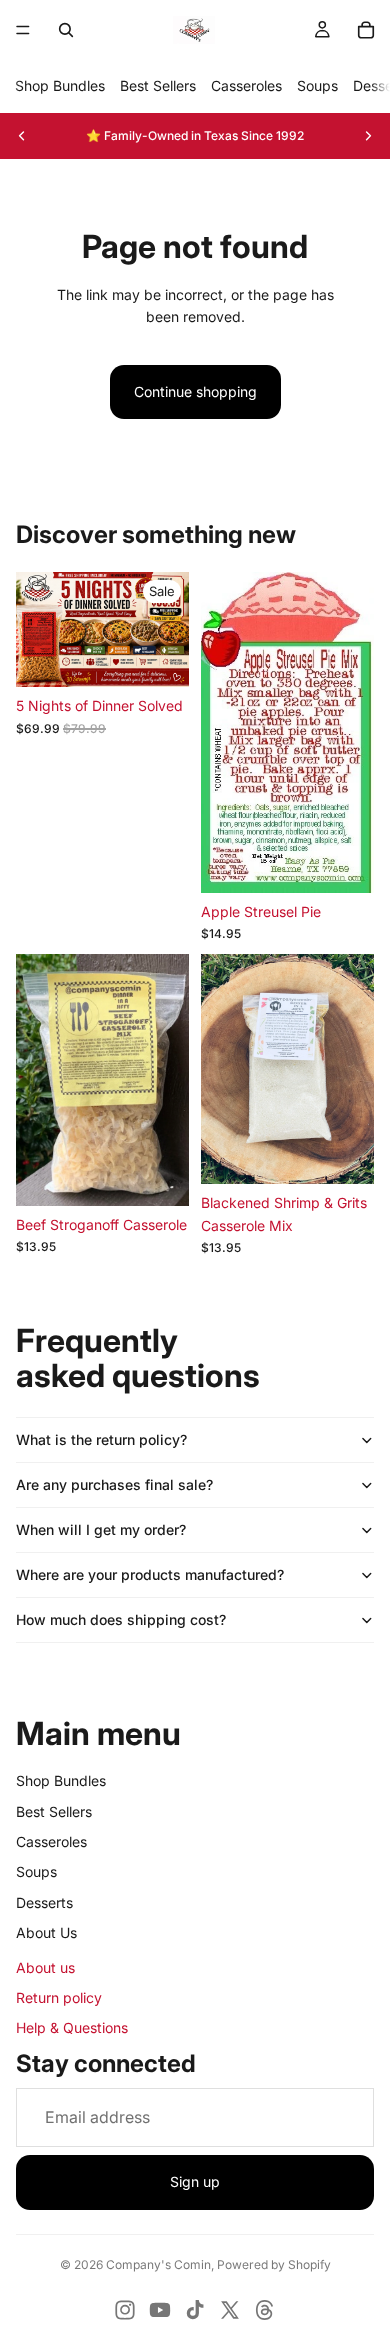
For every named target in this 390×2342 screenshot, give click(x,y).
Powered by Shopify (274, 2264)
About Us (46, 1932)
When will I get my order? (101, 1529)
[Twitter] (230, 2310)
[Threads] (265, 2310)
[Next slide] (368, 136)
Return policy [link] (59, 1997)
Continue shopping (195, 391)
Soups (317, 85)
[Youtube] (160, 2310)
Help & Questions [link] (72, 2027)
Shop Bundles (60, 85)
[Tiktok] (195, 2310)
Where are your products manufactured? (150, 1574)
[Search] (66, 30)
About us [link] (45, 1967)
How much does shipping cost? (121, 1619)
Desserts (44, 1902)
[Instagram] (125, 2310)
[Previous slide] (22, 136)
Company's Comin (158, 2264)
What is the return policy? (101, 1439)
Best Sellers (158, 85)
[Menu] (23, 30)
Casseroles (246, 85)
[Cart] (366, 30)
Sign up (195, 2181)
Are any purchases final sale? (114, 1484)
